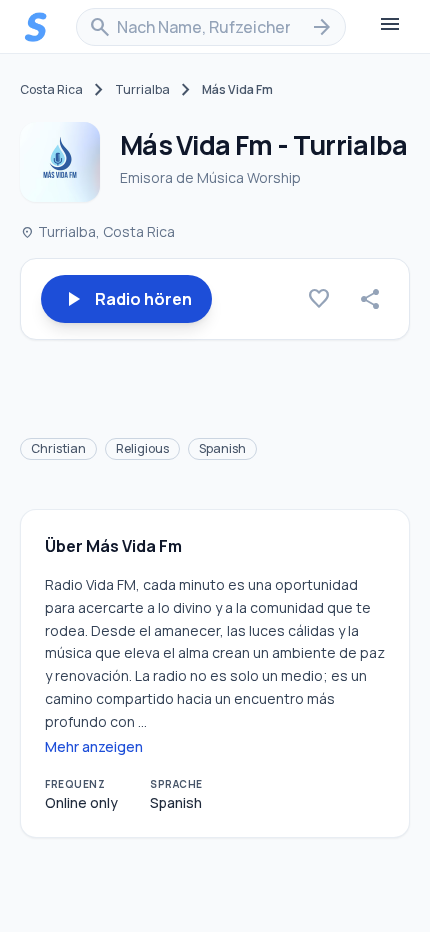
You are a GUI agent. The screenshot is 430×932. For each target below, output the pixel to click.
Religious (142, 448)
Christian (58, 448)
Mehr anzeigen (94, 746)
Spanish (222, 448)
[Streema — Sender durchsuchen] (36, 27)
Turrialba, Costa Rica (97, 231)
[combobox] (211, 27)
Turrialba (142, 90)
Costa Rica (51, 90)
